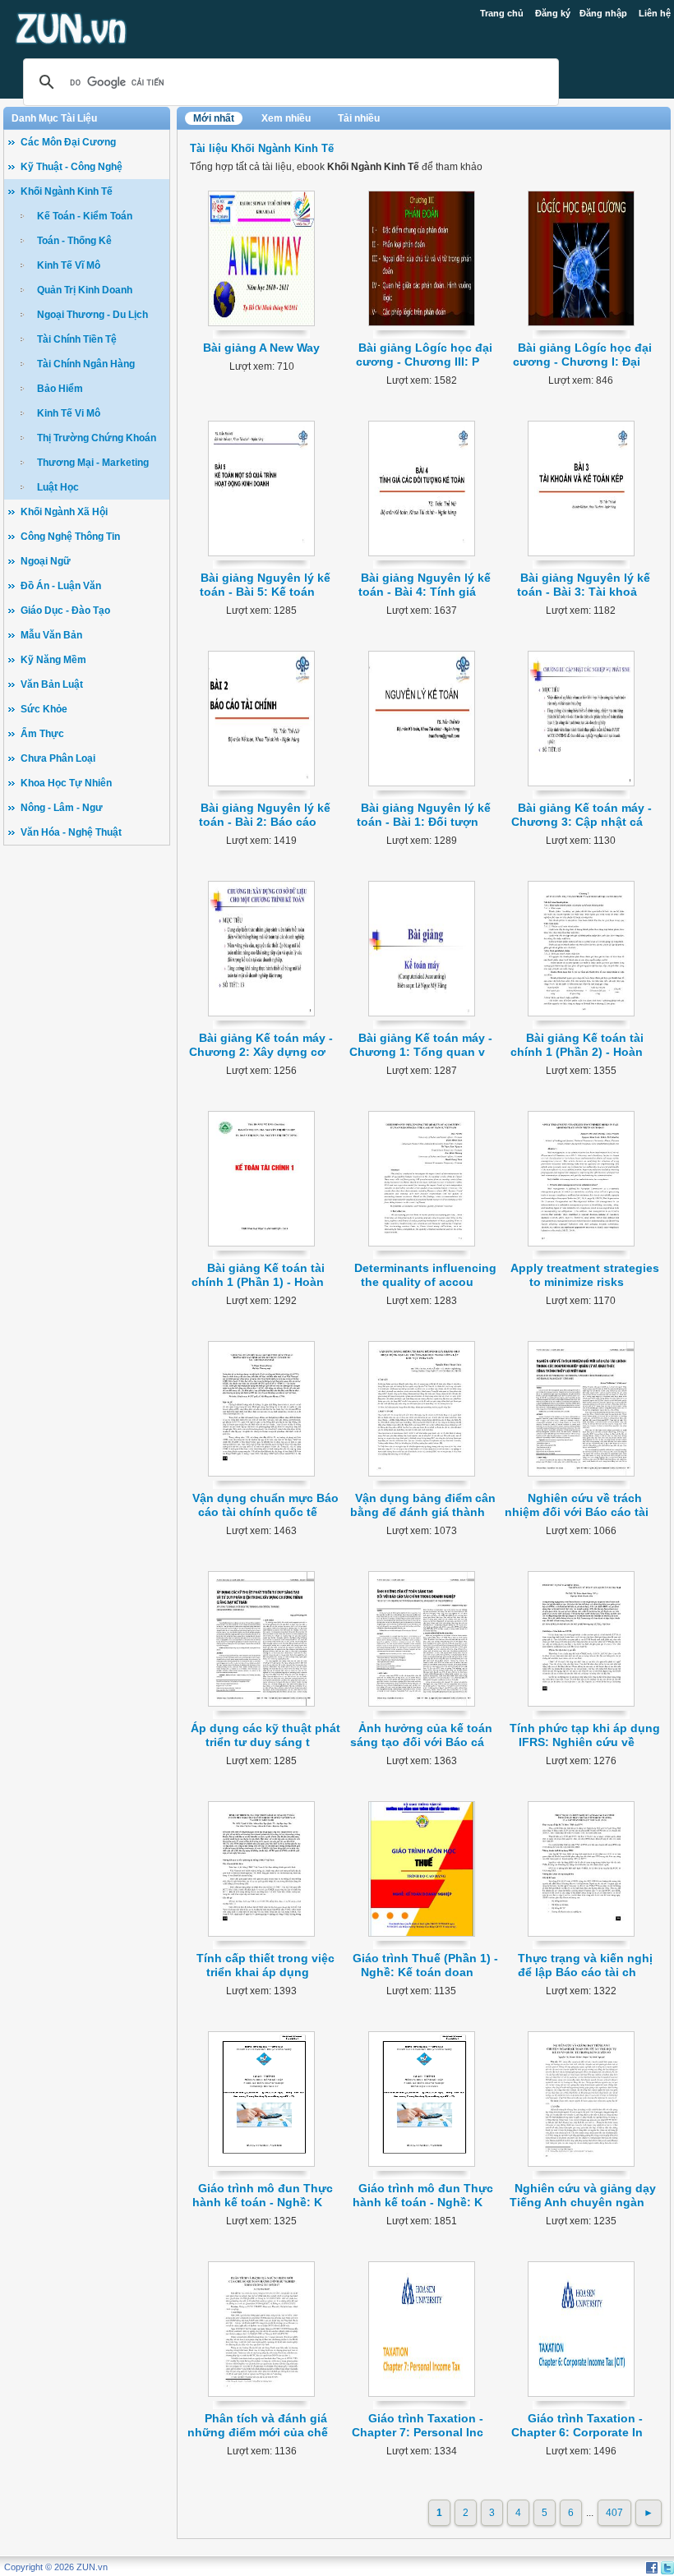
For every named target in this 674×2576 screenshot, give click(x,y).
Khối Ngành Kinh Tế (67, 191)
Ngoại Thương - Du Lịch (92, 315)
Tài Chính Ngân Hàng (86, 364)
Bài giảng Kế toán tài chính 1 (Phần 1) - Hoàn (258, 1275)
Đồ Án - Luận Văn (61, 586)
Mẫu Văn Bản (51, 635)
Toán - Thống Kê (74, 241)
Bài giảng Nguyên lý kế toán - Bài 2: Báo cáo (265, 815)
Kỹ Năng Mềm (53, 660)
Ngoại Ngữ (46, 561)
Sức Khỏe (44, 709)
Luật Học (58, 487)
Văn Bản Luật (52, 684)
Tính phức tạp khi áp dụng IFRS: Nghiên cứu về (585, 1735)
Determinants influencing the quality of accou (425, 1275)
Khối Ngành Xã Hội (64, 512)
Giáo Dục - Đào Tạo (65, 611)
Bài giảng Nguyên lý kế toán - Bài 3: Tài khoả (584, 585)
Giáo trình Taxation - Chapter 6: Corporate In (577, 2425)
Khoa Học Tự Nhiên (66, 783)
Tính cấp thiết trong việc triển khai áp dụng (265, 1965)
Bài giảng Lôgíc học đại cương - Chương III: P (425, 355)
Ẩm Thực (42, 734)
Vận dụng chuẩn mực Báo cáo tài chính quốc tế (265, 1505)
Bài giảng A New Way (261, 348)
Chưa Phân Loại (58, 758)
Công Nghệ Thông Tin (70, 537)
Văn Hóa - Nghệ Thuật (71, 832)
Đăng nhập (603, 13)
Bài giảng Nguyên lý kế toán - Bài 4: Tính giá (425, 585)
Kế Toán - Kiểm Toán (85, 216)
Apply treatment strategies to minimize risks (585, 1275)
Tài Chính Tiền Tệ (77, 339)
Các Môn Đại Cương (68, 142)
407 (614, 2513)
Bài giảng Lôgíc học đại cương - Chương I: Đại (582, 355)
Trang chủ (502, 13)
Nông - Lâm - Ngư (62, 808)
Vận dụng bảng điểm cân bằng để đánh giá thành (423, 1505)
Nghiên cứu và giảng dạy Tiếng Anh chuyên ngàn (583, 2195)
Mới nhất (214, 118)
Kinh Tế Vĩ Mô (69, 265)
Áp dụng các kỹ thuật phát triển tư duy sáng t (265, 1735)
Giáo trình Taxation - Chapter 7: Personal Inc (418, 2425)
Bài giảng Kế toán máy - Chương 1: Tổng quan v (421, 1045)
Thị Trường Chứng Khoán (97, 438)
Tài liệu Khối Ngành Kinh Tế (262, 148)
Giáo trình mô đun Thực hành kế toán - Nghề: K (263, 2195)
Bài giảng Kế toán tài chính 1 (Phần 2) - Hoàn (577, 1045)
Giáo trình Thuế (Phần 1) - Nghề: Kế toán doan (425, 1965)
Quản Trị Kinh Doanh (85, 290)
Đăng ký (553, 13)
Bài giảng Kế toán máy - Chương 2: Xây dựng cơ (261, 1045)
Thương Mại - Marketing (93, 463)
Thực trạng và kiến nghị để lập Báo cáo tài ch (585, 1965)
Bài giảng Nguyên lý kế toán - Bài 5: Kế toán (265, 585)
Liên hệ (655, 13)
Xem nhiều (286, 118)
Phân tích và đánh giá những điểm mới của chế (258, 2425)
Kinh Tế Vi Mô (69, 413)
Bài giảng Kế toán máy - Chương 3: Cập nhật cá (582, 815)
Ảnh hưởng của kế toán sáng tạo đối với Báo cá (421, 1735)
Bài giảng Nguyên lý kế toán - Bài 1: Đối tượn (424, 815)
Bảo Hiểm (60, 389)
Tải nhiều (359, 118)
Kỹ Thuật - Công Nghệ (72, 167)
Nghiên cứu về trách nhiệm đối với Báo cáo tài (577, 1505)
